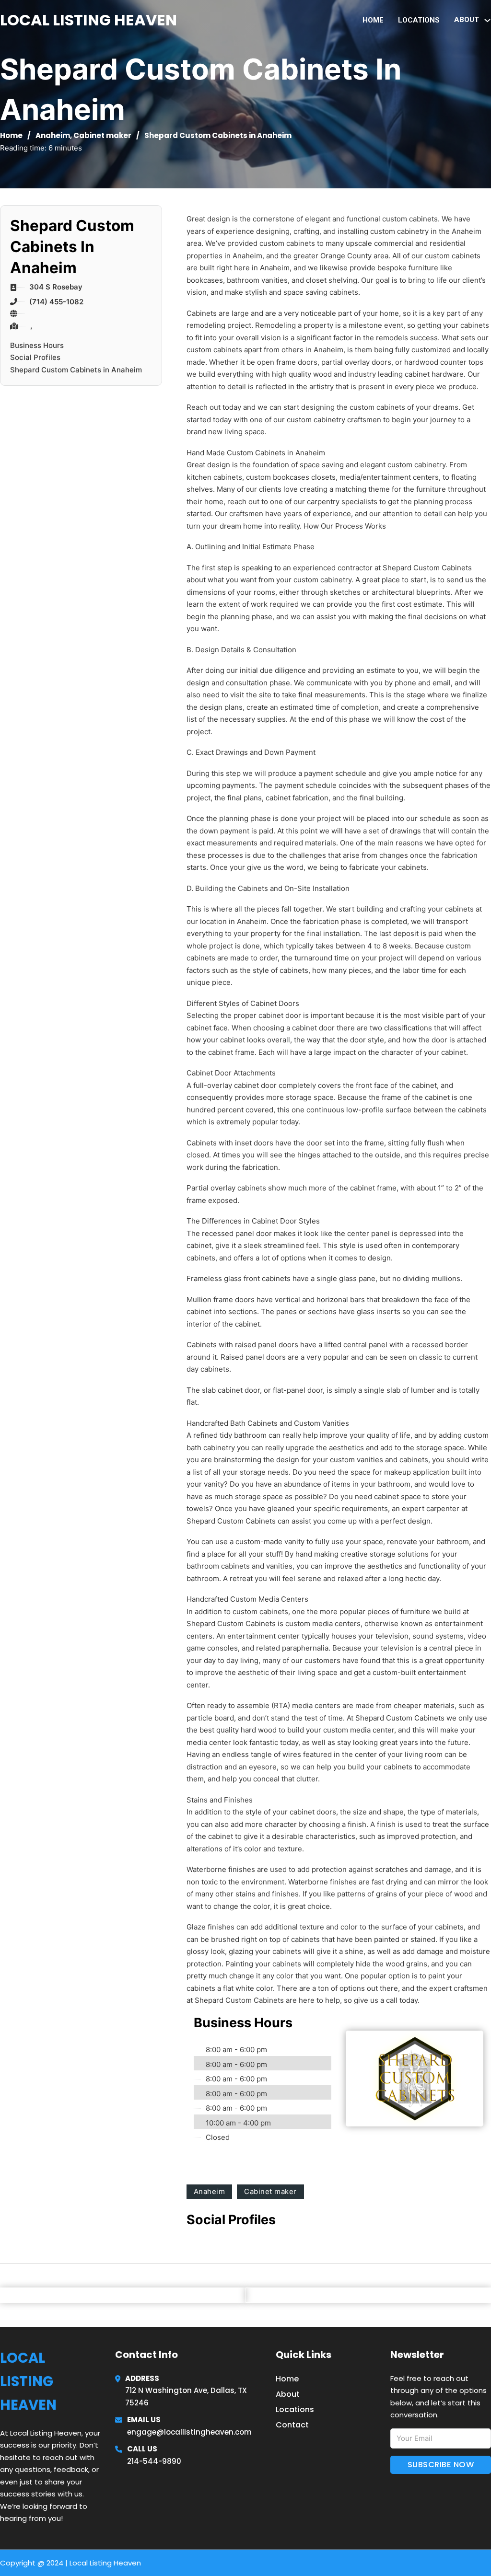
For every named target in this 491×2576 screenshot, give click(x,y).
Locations (419, 20)
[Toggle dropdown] (487, 20)
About (288, 2394)
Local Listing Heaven (88, 20)
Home (373, 20)
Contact (292, 2425)
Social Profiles (35, 357)
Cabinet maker (102, 135)
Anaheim (53, 135)
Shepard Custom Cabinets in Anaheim (76, 370)
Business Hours (37, 345)
